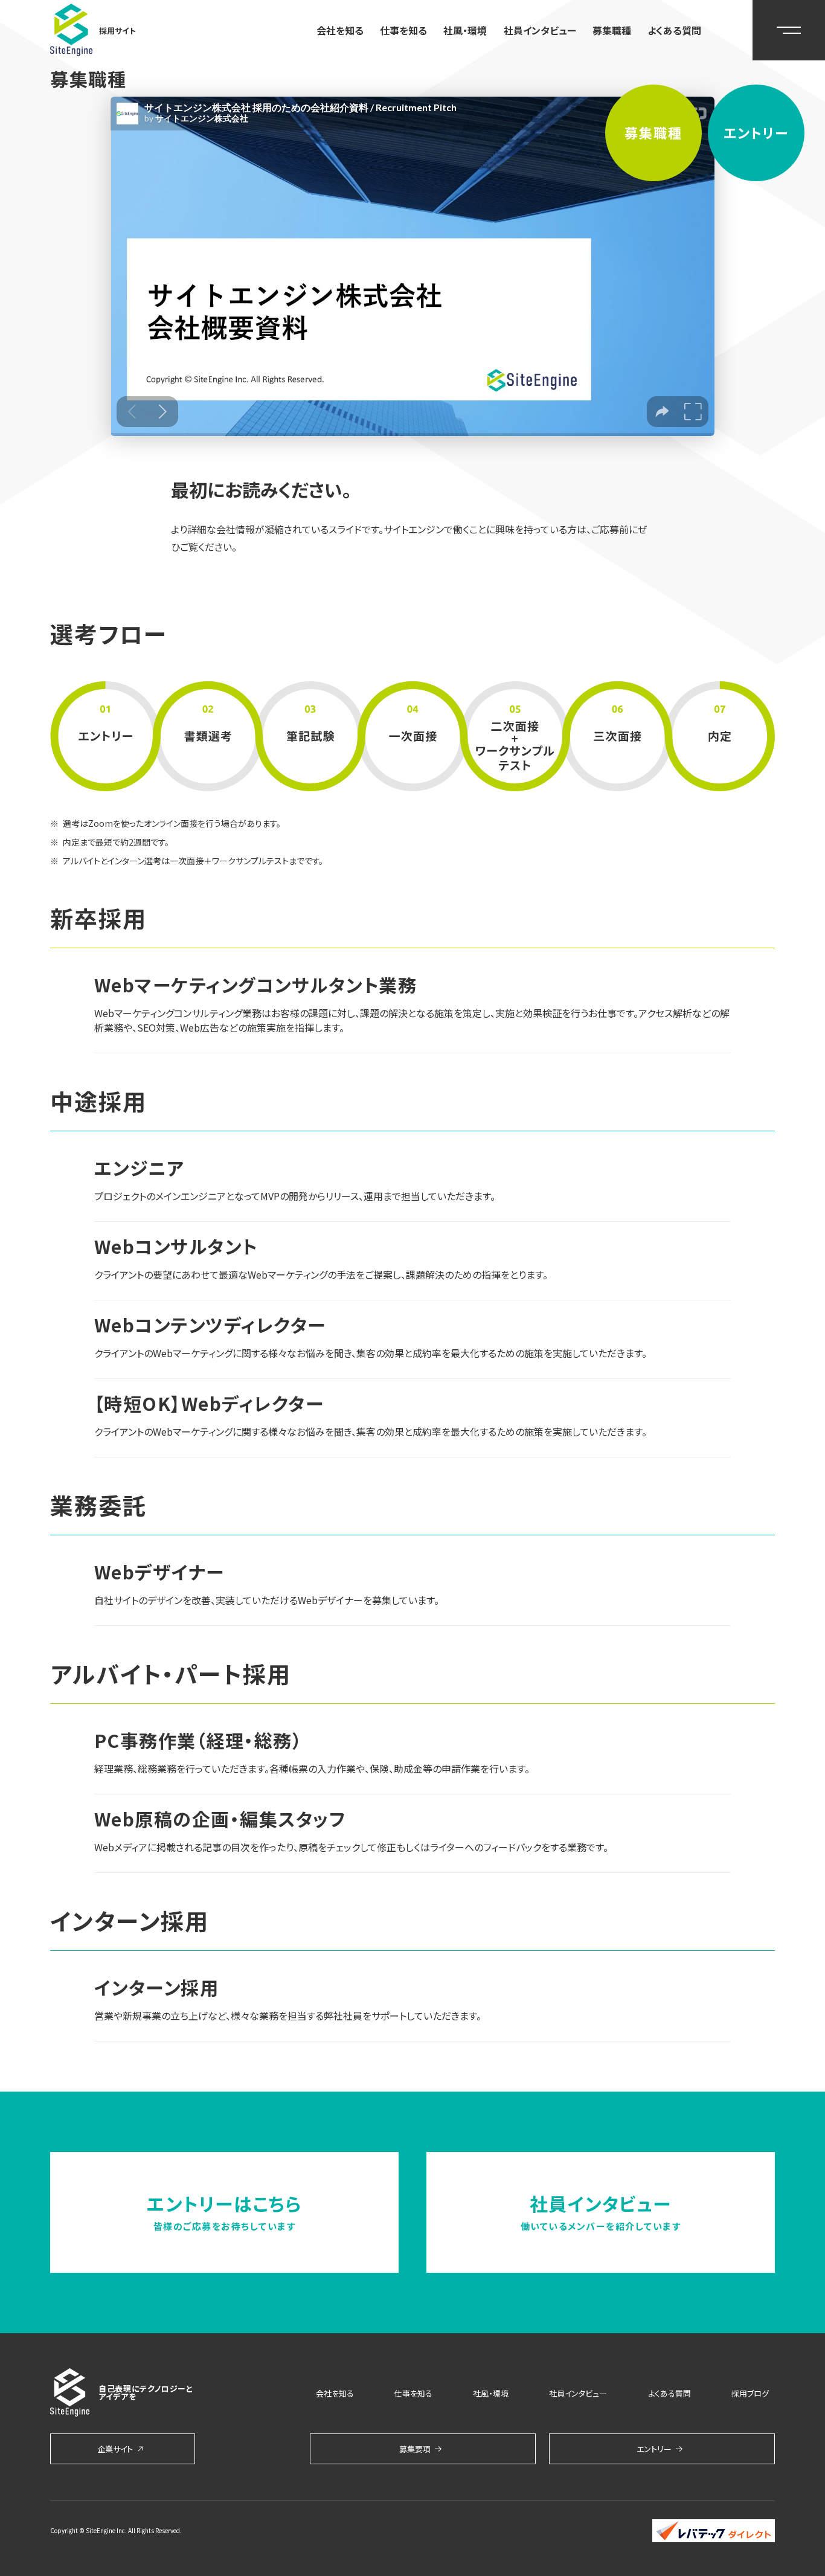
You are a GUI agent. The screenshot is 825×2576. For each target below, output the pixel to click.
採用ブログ (750, 2393)
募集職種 (612, 30)
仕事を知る (403, 30)
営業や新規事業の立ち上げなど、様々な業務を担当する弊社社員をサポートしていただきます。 (288, 2016)
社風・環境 (465, 30)
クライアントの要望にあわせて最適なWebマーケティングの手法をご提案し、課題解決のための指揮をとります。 (321, 1274)
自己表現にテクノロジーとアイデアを (146, 2392)
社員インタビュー (540, 30)
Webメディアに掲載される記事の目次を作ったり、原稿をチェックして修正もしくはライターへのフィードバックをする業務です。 (351, 1847)
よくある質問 (674, 30)
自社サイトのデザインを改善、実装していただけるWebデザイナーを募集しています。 (267, 1600)
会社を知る (340, 30)
